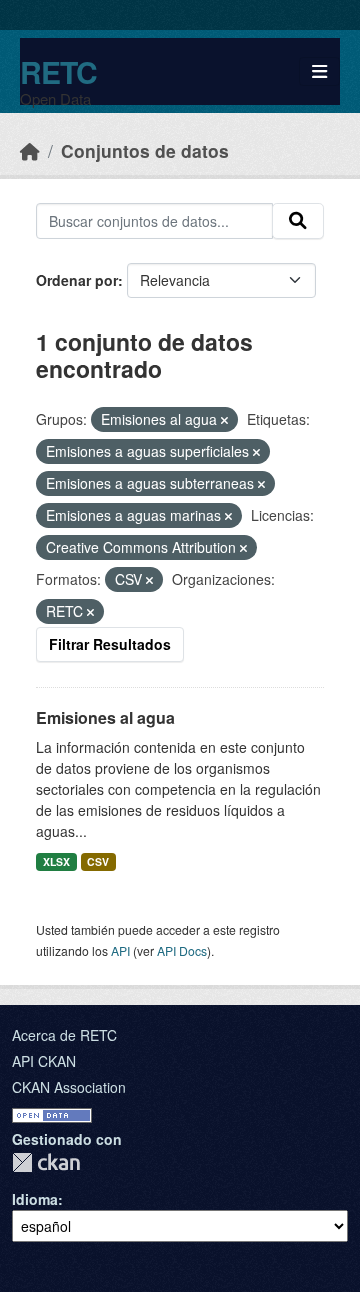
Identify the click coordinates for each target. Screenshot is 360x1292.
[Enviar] (298, 221)
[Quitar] (224, 420)
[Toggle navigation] (319, 71)
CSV (98, 861)
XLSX (56, 861)
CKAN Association (69, 1087)
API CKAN (44, 1061)
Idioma (35, 1199)
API (120, 950)
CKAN (46, 1162)
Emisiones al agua (105, 717)
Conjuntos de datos (145, 150)
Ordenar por (77, 280)
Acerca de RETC (64, 1035)
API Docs (182, 950)
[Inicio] (30, 150)
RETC (58, 71)
